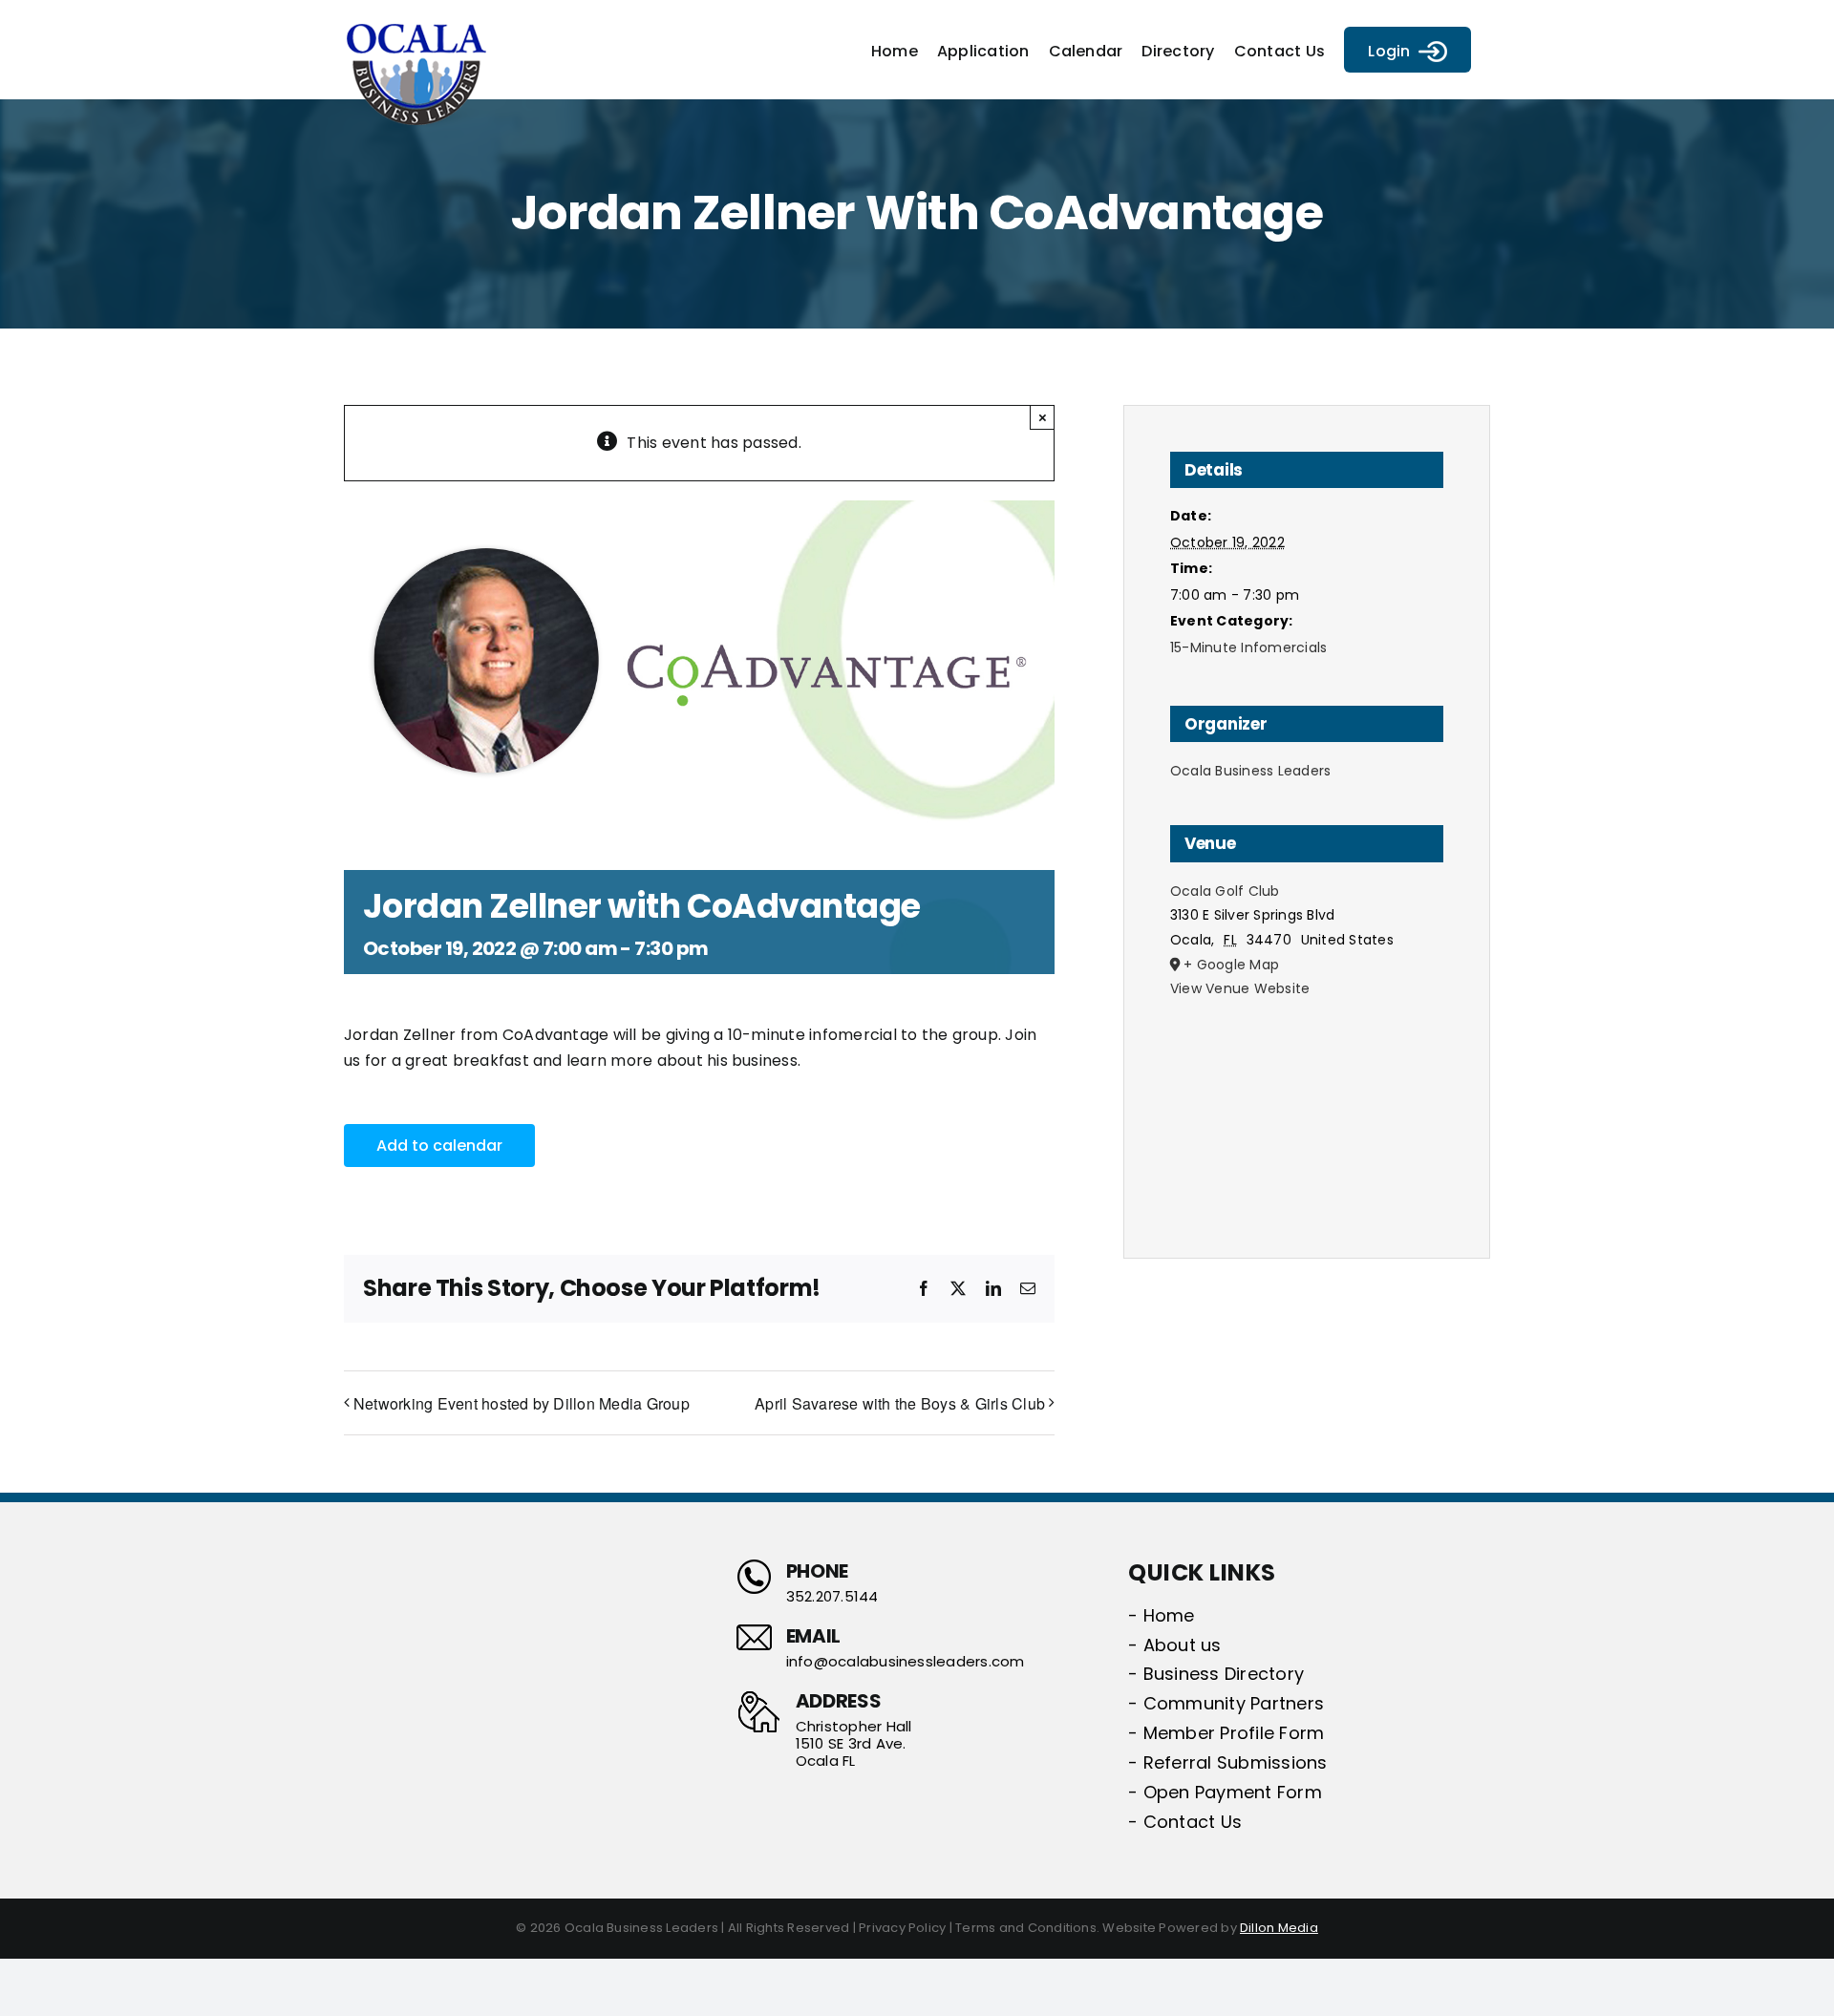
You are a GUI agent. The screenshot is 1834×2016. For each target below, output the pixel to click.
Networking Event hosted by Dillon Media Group (522, 1403)
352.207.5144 (832, 1597)
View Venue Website (1240, 988)
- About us (1174, 1645)
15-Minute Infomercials (1248, 647)
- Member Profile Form (1226, 1733)
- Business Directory (1216, 1674)
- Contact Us (1185, 1822)
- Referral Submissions (1227, 1762)
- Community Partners (1226, 1703)
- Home (1161, 1615)
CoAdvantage (556, 1035)
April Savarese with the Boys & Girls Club (900, 1403)
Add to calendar (439, 1146)
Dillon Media (1279, 1928)
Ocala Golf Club (1225, 891)
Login (1389, 51)
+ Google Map (1231, 965)
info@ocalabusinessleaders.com (906, 1662)
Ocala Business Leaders (1250, 771)
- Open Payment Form (1225, 1792)
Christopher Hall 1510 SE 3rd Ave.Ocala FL (854, 1744)
